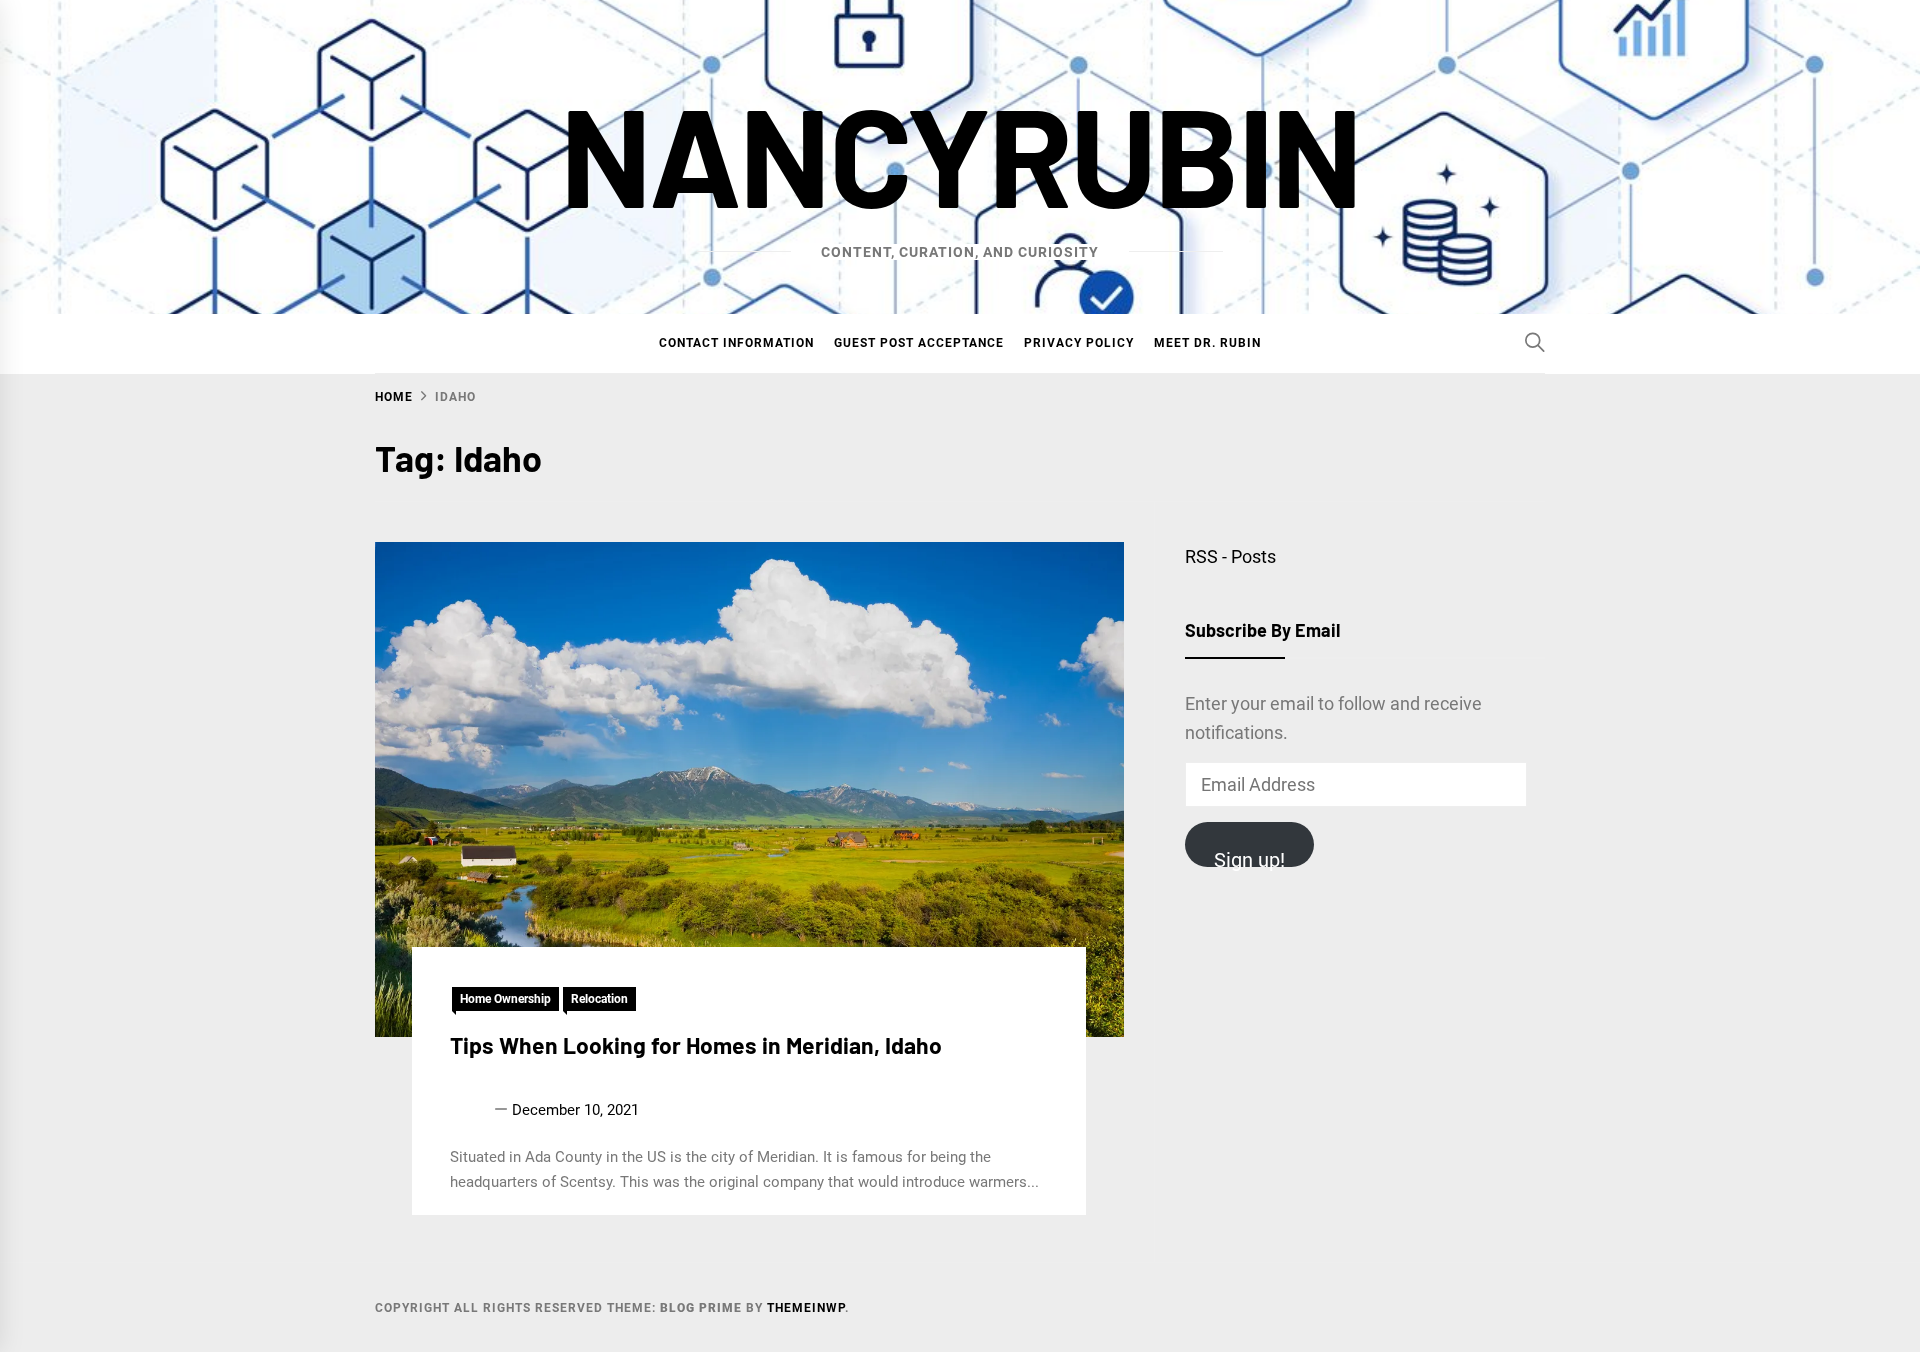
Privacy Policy (1079, 343)
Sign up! (1249, 857)
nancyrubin (960, 153)
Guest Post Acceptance (919, 343)
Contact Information (736, 343)
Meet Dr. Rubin (1207, 343)
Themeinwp (806, 1308)
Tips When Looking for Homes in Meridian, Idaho (696, 1045)
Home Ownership (505, 999)
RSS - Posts (1230, 556)
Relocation (599, 999)
